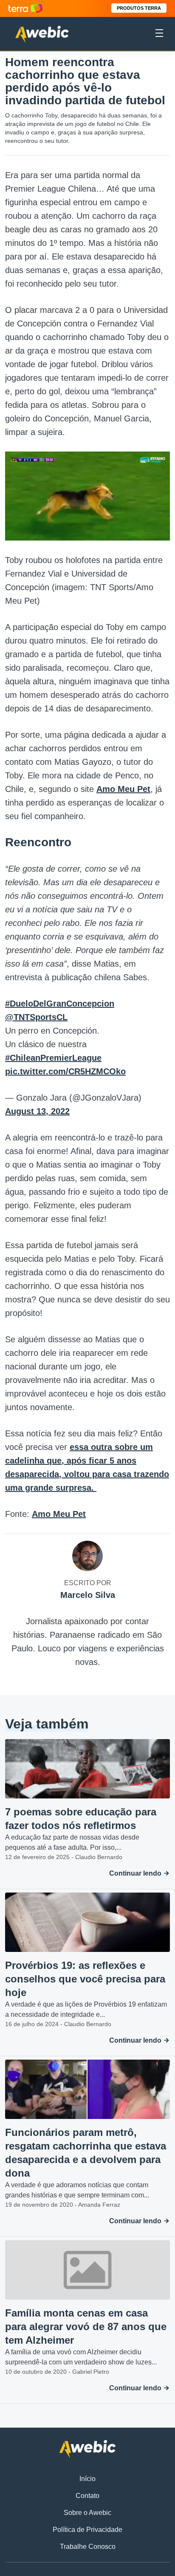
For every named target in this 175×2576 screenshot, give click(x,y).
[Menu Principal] (159, 34)
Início (87, 2479)
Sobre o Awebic (87, 2513)
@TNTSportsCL (36, 1017)
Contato (87, 2496)
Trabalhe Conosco (88, 2547)
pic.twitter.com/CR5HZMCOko (65, 1071)
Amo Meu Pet (123, 789)
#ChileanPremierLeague (53, 1058)
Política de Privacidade (87, 2530)
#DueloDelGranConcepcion (60, 1004)
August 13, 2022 (37, 1111)
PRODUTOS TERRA (139, 8)
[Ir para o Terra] (25, 8)
